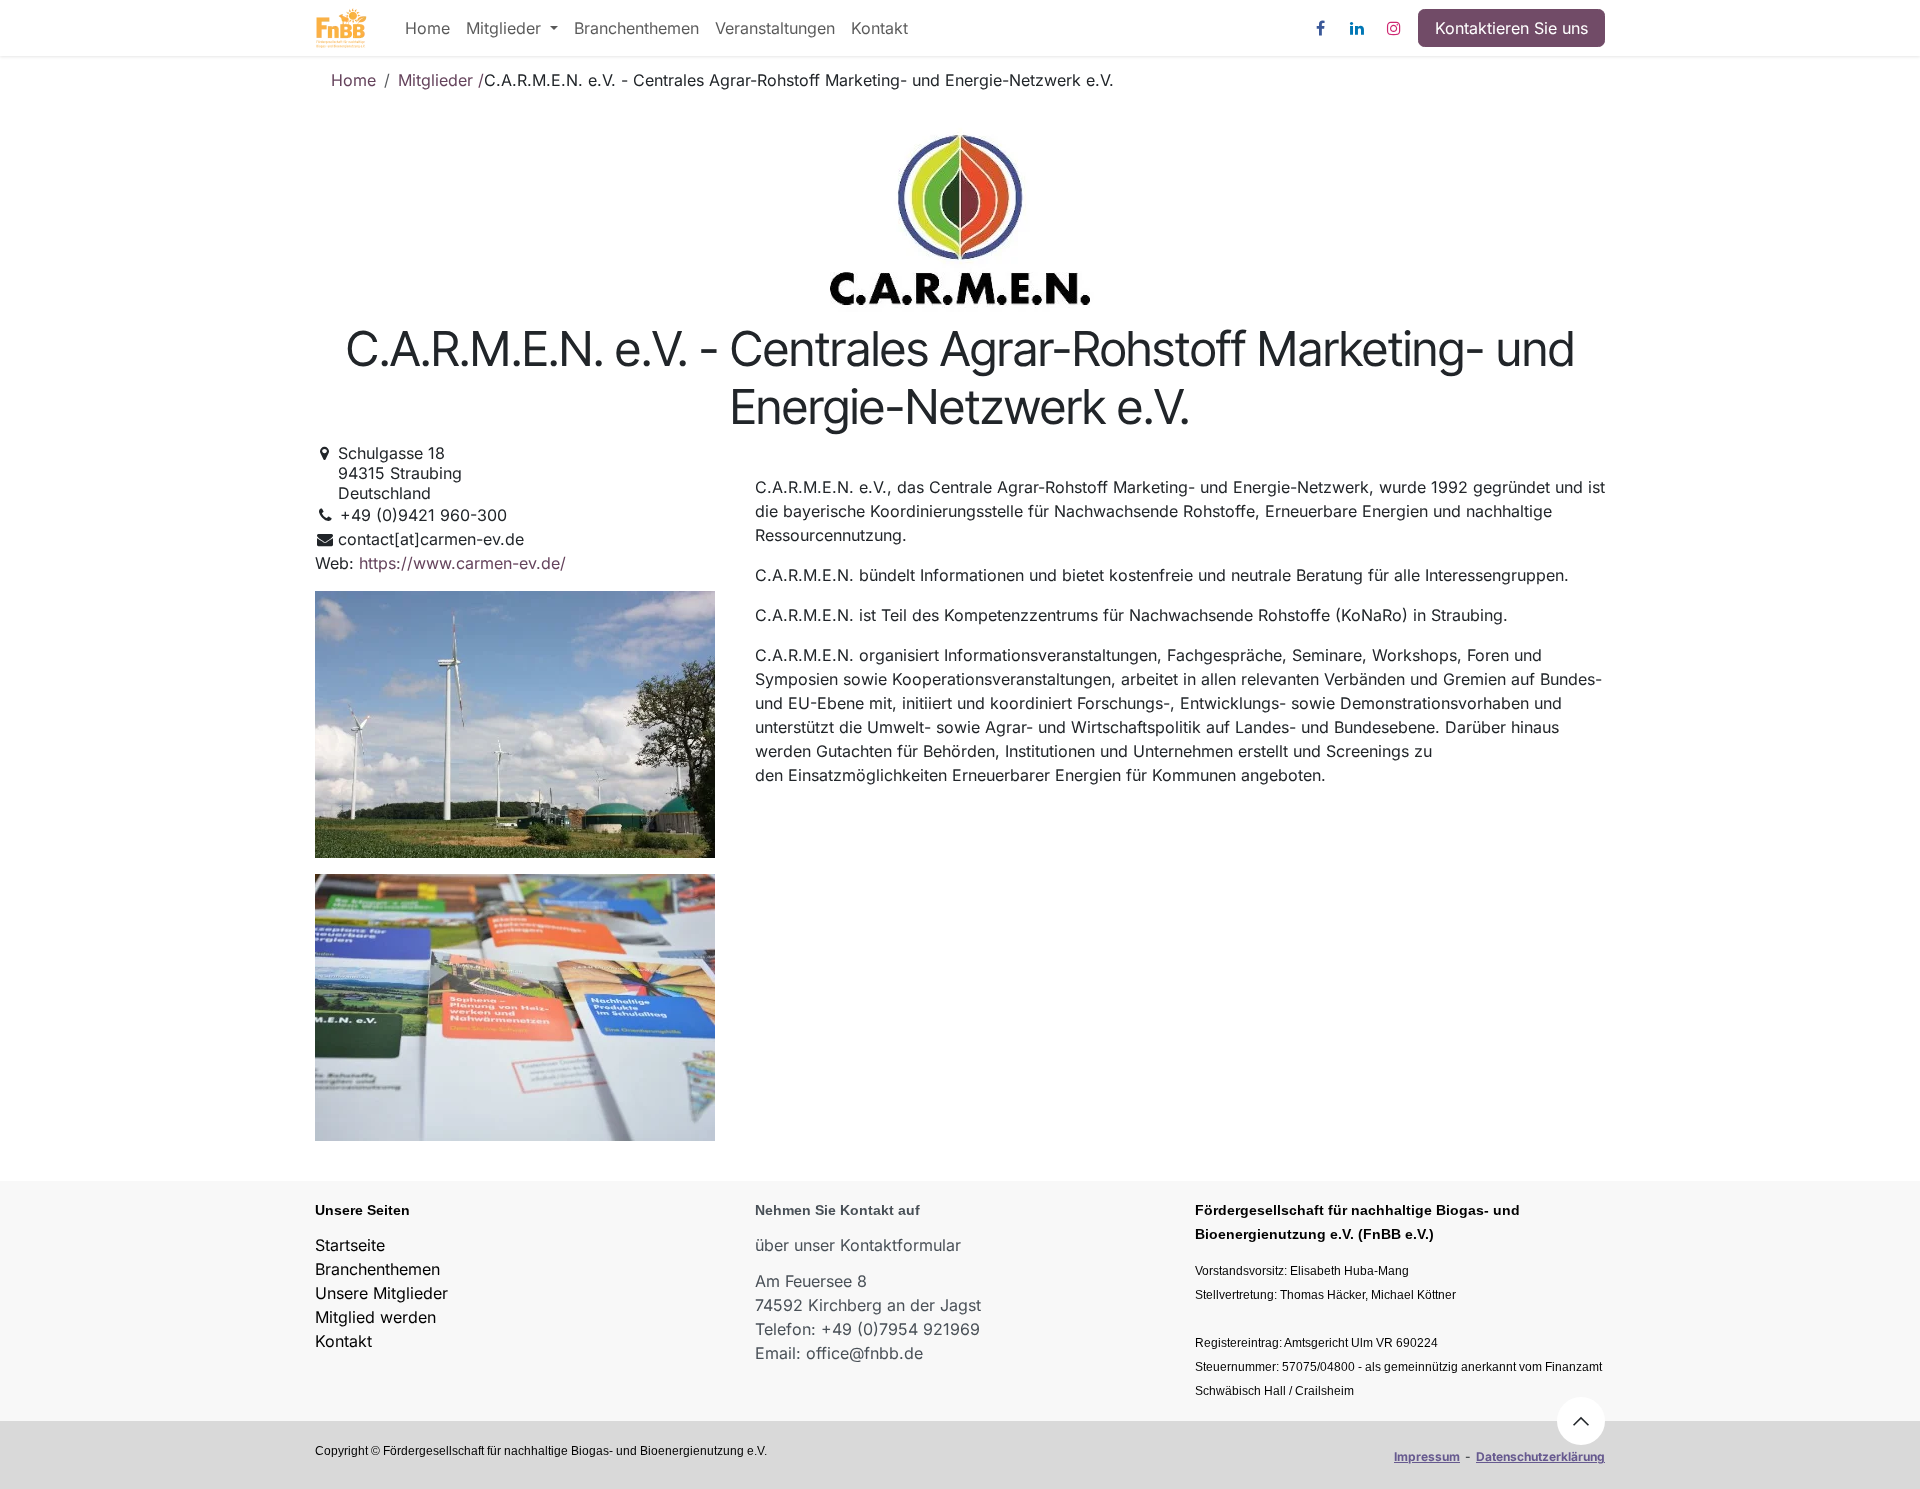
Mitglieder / (441, 80)
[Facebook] (1320, 28)
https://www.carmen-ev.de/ (462, 563)
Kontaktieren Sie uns (1511, 28)
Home (353, 80)
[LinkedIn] (1357, 28)
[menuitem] (427, 28)
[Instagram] (1394, 28)
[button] (1581, 1421)
